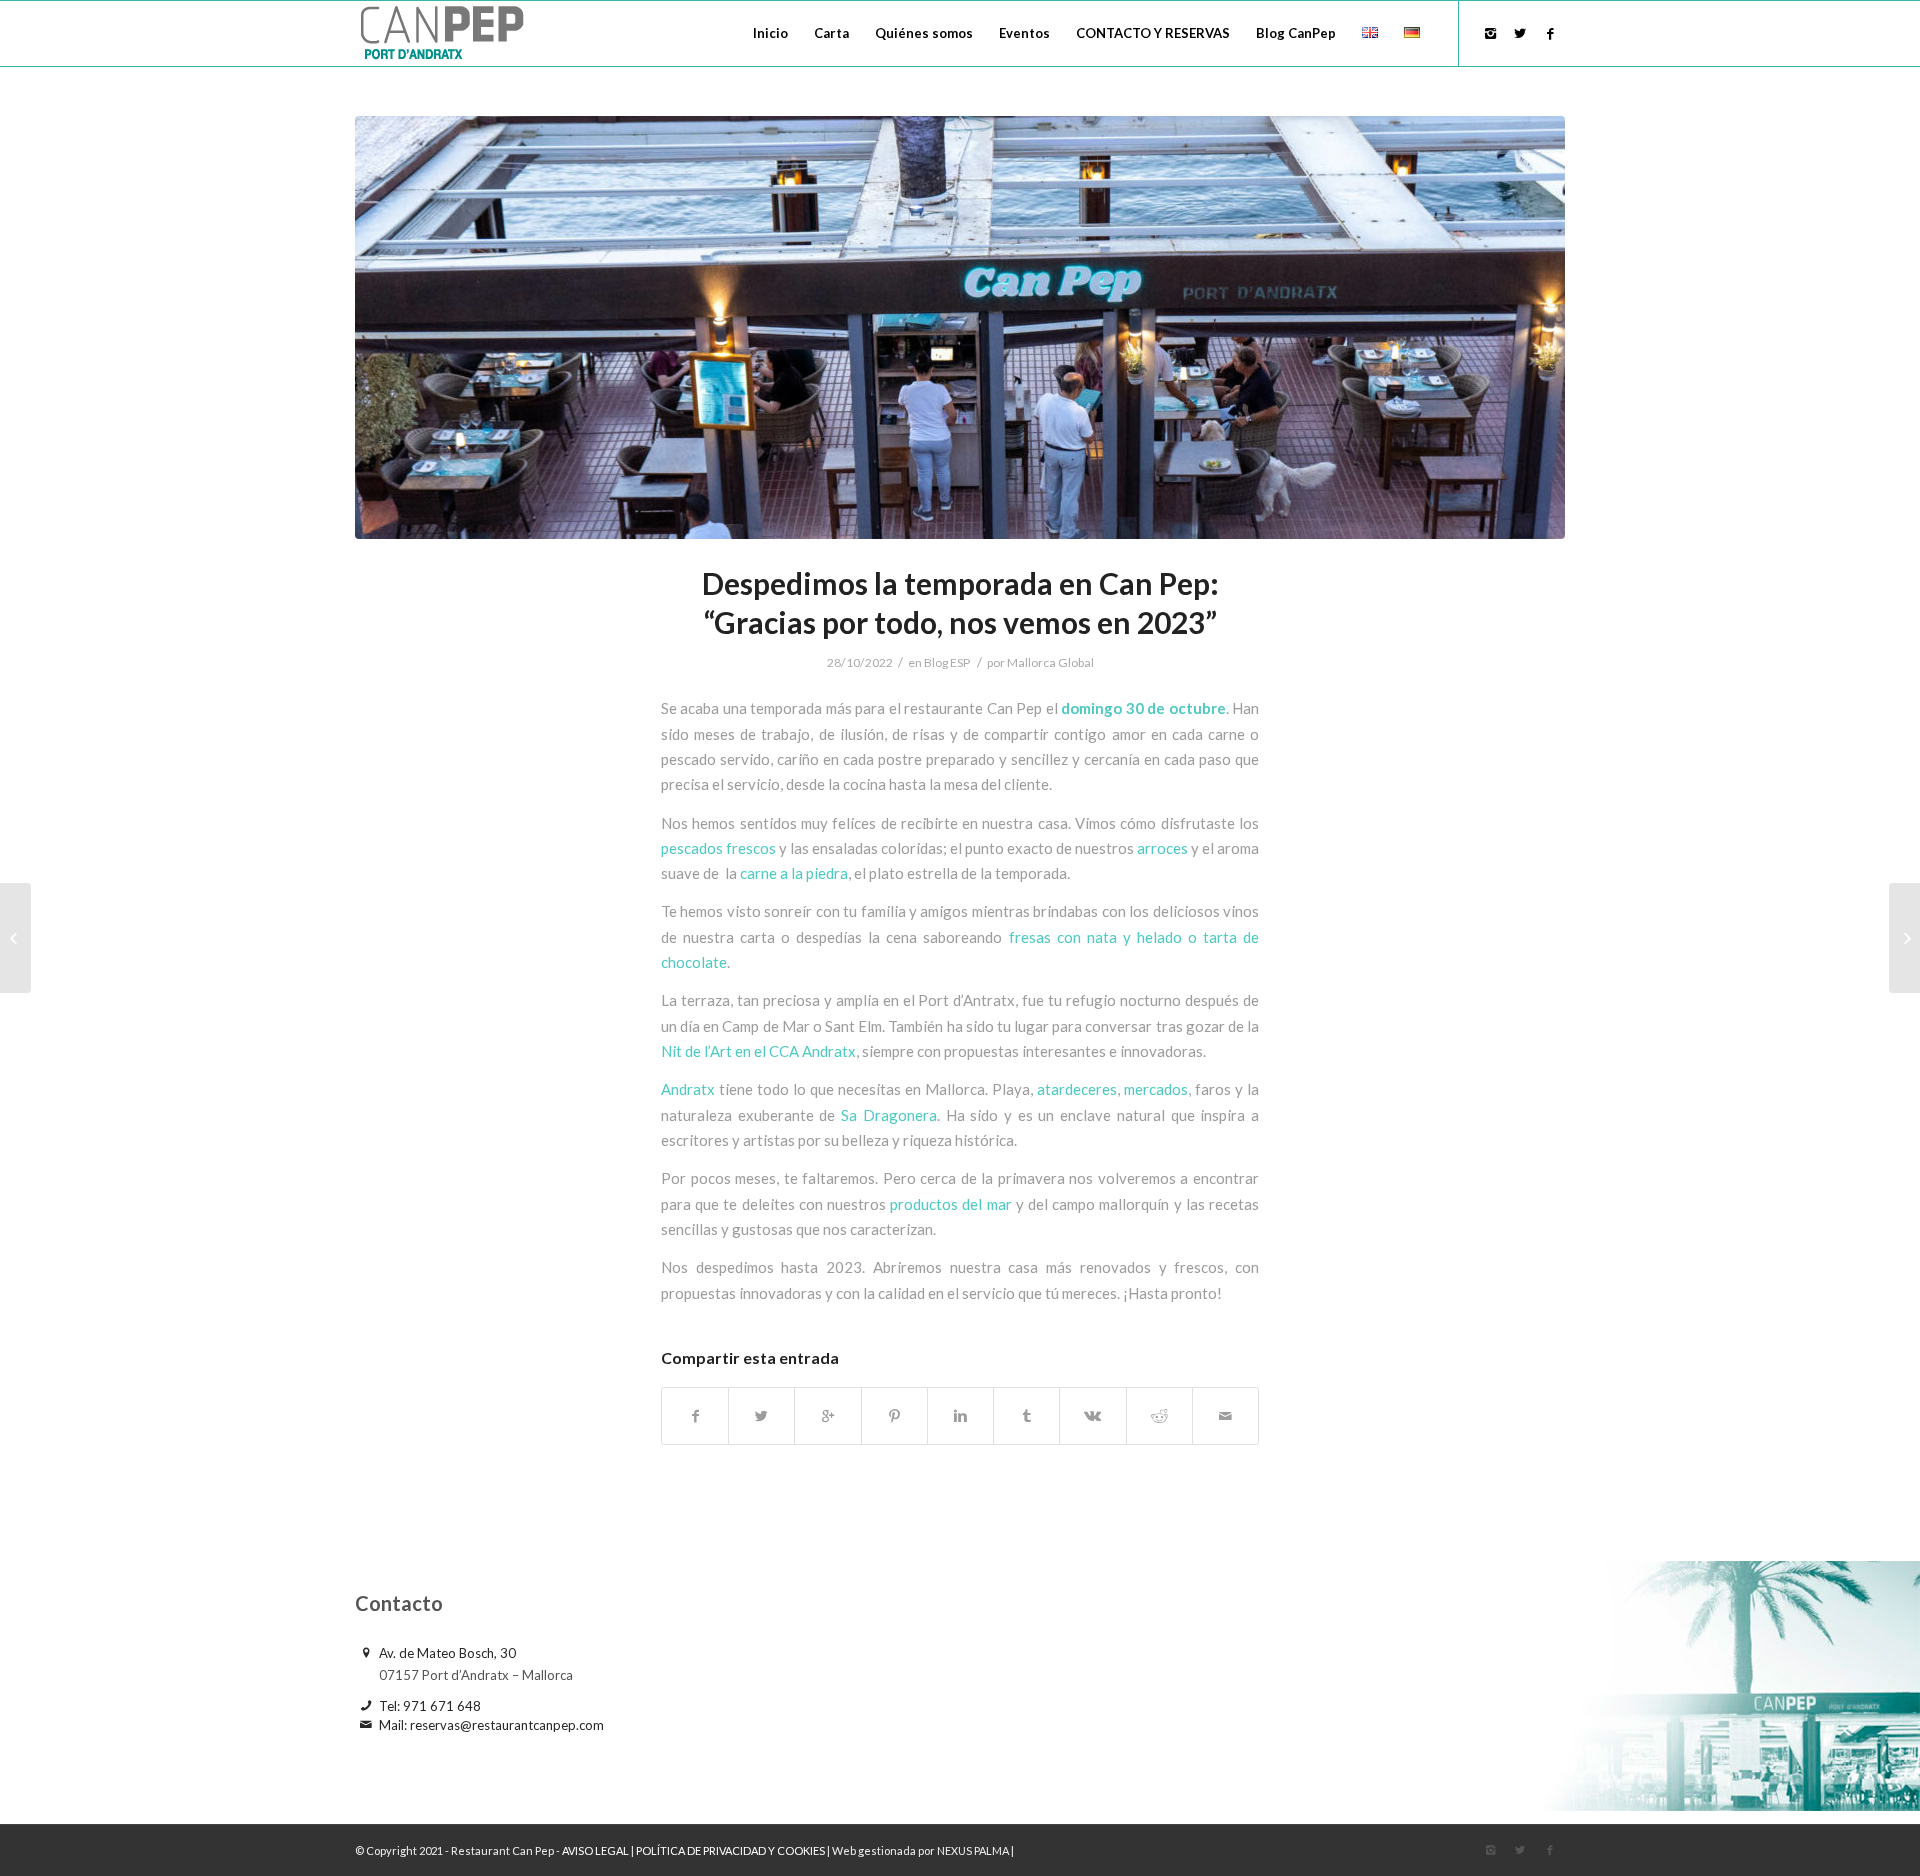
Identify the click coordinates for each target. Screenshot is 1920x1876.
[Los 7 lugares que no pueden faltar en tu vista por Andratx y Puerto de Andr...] (1904, 938)
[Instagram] (1490, 33)
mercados (1156, 1089)
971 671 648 (442, 1706)
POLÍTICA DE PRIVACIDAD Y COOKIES (730, 1850)
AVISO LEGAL (596, 1850)
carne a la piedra (794, 873)
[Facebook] (1550, 33)
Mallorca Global (1050, 662)
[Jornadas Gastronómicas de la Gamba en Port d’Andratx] (15, 938)
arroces (1161, 848)
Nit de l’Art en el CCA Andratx (758, 1051)
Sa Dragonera (889, 1115)
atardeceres (1077, 1089)
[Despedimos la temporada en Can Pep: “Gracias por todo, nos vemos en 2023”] (960, 327)
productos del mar (950, 1204)
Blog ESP (947, 662)
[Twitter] (1520, 33)
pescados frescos (718, 848)
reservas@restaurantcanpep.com (507, 1725)
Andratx (688, 1089)
